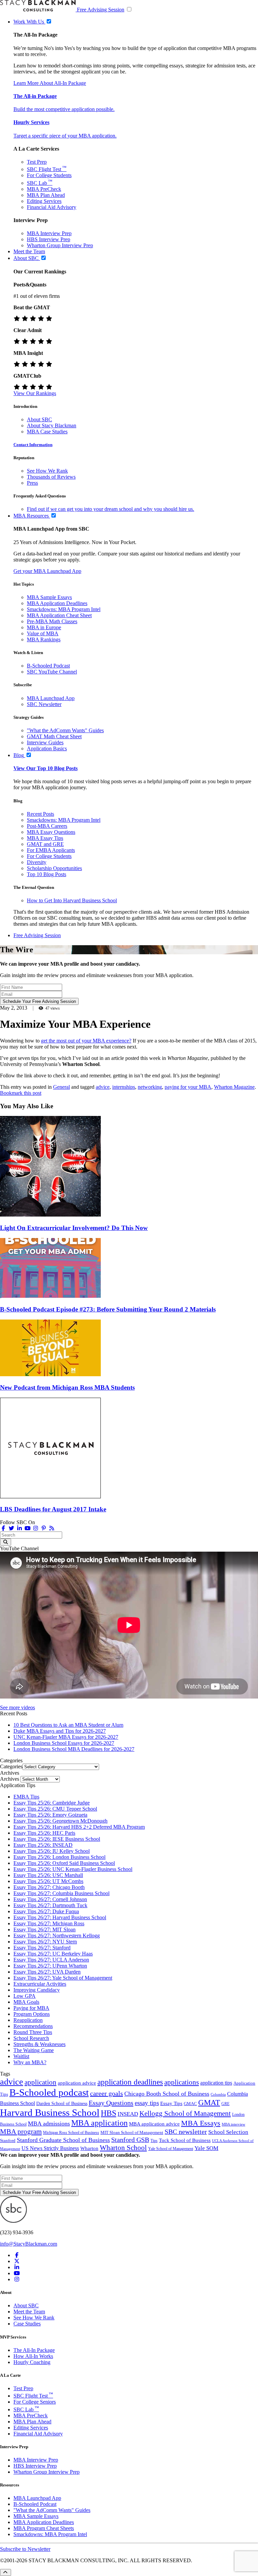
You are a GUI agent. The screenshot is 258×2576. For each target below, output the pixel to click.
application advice (77, 2083)
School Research (31, 2038)
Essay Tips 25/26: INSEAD (43, 1845)
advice (103, 1087)
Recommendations (33, 2026)
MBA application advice (154, 2124)
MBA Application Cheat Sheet (59, 615)
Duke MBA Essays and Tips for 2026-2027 (60, 1731)
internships (124, 1087)
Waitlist (21, 2056)
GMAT (209, 2102)
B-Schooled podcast (49, 2092)
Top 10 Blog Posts (47, 874)
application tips (216, 2083)
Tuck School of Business (185, 2140)
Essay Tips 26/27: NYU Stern (45, 1942)
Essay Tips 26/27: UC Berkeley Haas (53, 1954)
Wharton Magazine (234, 1087)
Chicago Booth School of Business (167, 2094)
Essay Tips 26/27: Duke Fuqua (46, 1911)
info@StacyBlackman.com (29, 2244)
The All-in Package (35, 96)
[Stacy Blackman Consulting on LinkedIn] (17, 2267)
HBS (109, 2113)
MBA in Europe (44, 627)
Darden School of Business (62, 2104)
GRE (225, 2104)
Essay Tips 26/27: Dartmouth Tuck (50, 1905)
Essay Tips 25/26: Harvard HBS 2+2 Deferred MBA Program (79, 1827)
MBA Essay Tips (45, 838)
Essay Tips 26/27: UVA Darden (47, 1972)
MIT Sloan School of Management (132, 2132)
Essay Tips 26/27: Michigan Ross (49, 1923)
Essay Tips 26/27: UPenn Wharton (50, 1966)
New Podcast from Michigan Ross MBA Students (67, 1387)
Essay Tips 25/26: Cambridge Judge (52, 1803)
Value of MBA (43, 633)
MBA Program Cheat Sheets (44, 2528)
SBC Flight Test (47, 169)
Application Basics (47, 748)
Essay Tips (171, 2103)
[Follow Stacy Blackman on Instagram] (36, 1528)
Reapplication (28, 2020)
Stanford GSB (130, 2140)
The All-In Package (34, 2350)
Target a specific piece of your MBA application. (65, 136)
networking (150, 1087)
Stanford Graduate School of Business (63, 2140)
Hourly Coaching (32, 2362)
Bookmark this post (21, 1093)
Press (32, 483)
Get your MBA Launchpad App (47, 571)
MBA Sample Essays (49, 597)
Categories (11, 1766)
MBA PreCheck (44, 189)
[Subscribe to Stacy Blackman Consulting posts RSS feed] (52, 1528)
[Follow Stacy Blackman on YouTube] (28, 1528)
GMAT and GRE (45, 844)
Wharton (89, 2148)
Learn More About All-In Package (50, 83)
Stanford (8, 2141)
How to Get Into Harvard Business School (72, 900)
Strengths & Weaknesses (39, 2044)
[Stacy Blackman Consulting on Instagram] (17, 2279)
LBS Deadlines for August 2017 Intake (53, 1509)
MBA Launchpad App (51, 698)
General (61, 1087)
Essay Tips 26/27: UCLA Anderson (51, 1960)
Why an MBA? (30, 2062)
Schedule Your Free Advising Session (39, 1001)
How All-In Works (33, 2356)
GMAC (190, 2104)
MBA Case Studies (47, 432)
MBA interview (233, 2124)
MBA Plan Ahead (46, 195)
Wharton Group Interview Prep (60, 245)
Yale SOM (206, 2148)
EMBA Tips (26, 1797)
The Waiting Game (34, 2050)
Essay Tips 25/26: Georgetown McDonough (60, 1821)
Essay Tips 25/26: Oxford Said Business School (64, 1863)
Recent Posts (40, 814)
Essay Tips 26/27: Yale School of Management (63, 1978)
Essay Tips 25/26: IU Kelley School (52, 1851)
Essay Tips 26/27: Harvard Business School (60, 1917)
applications (182, 2082)
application (40, 2082)
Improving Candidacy (37, 1990)
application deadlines (130, 2082)
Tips (154, 2141)
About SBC (39, 419)
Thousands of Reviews (51, 477)
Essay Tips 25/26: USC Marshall (48, 1875)
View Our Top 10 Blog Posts (46, 768)
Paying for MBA (31, 2008)
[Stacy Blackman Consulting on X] (17, 2261)
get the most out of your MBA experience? (86, 1041)
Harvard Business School (50, 2112)
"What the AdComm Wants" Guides (65, 730)
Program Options (32, 2014)
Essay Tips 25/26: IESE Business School (57, 1839)
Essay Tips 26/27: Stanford (42, 1948)
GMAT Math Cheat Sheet (54, 736)
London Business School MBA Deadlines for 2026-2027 (74, 1749)
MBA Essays (201, 2123)
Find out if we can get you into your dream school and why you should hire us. (111, 509)
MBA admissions (49, 2124)
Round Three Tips (33, 2032)
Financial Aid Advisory (52, 207)
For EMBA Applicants (51, 850)
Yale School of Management (171, 2149)
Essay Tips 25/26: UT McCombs (48, 1881)
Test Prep (37, 162)
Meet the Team (29, 2312)
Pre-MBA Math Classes (52, 621)
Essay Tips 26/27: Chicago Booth (49, 1887)
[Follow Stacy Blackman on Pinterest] (44, 1528)
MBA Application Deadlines (57, 603)
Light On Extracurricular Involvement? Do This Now (74, 1228)
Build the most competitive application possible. (64, 109)
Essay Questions (111, 2103)
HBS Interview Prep (49, 239)
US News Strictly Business (50, 2148)
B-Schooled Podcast (48, 666)
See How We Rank (47, 471)
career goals (106, 2093)
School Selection (228, 2132)
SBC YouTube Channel (52, 672)
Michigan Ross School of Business (71, 2133)
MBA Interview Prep (49, 233)
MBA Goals (26, 2002)
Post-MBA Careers (47, 826)
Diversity (37, 862)
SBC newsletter (186, 2132)
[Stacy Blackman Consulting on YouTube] (17, 2273)
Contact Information (33, 445)
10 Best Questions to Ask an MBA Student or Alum (68, 1725)
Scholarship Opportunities (54, 868)
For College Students (49, 175)
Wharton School (123, 2148)
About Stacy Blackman (52, 425)
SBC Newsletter (44, 704)
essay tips (147, 2103)
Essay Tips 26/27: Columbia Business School (61, 1893)
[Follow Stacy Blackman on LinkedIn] (19, 1528)
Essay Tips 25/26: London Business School (59, 1857)
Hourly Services (31, 122)
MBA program (21, 2132)
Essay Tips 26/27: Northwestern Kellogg (57, 1936)
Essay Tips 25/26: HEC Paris (44, 1833)
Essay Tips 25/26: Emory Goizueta (50, 1815)
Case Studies (27, 2324)
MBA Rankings (44, 639)
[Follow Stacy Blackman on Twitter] (11, 1528)
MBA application (99, 2123)
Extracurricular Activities (40, 1984)
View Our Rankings (35, 393)
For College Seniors (35, 2402)
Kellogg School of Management (185, 2113)
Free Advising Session (101, 10)
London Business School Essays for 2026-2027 (64, 1743)
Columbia (218, 2095)
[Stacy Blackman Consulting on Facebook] (3, 1528)
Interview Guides (45, 742)
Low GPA (25, 1996)
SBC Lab (40, 183)
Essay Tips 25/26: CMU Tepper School (55, 1809)
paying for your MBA (188, 1087)
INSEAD (128, 2114)
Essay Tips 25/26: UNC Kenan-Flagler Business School (73, 1869)
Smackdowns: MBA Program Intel (64, 609)
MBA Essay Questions (51, 832)
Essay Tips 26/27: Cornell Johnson (50, 1899)
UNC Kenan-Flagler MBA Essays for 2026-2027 (66, 1737)
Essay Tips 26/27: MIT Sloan (45, 1929)
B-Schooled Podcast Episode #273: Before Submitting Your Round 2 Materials (108, 1309)
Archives (10, 1779)
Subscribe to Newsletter (25, 2549)
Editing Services (44, 201)
